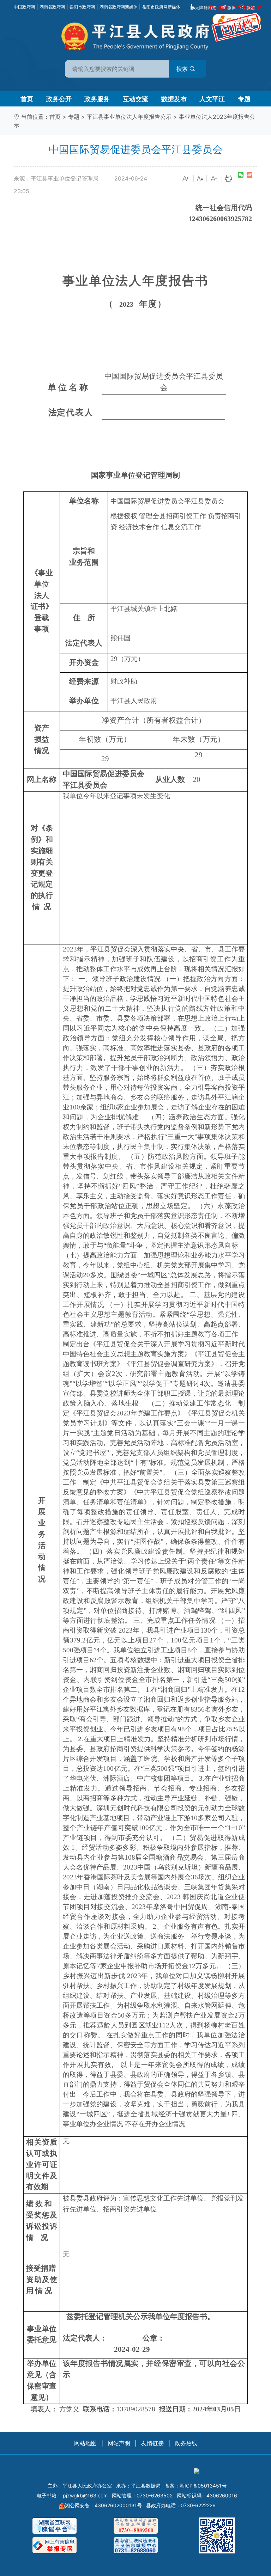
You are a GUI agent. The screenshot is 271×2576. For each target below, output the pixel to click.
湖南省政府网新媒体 (119, 7)
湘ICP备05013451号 (203, 2486)
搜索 (183, 69)
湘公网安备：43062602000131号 (103, 2505)
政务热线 (186, 2443)
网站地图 (85, 2443)
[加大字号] (186, 179)
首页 (27, 99)
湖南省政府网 (52, 7)
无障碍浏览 (206, 8)
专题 (244, 99)
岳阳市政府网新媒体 (161, 7)
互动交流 (135, 99)
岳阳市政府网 (82, 7)
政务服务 (97, 99)
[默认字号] (200, 179)
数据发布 (174, 99)
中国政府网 (24, 7)
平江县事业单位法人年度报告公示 (129, 117)
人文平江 (212, 99)
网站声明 (119, 2443)
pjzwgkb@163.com (85, 2495)
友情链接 (152, 2443)
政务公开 (59, 99)
